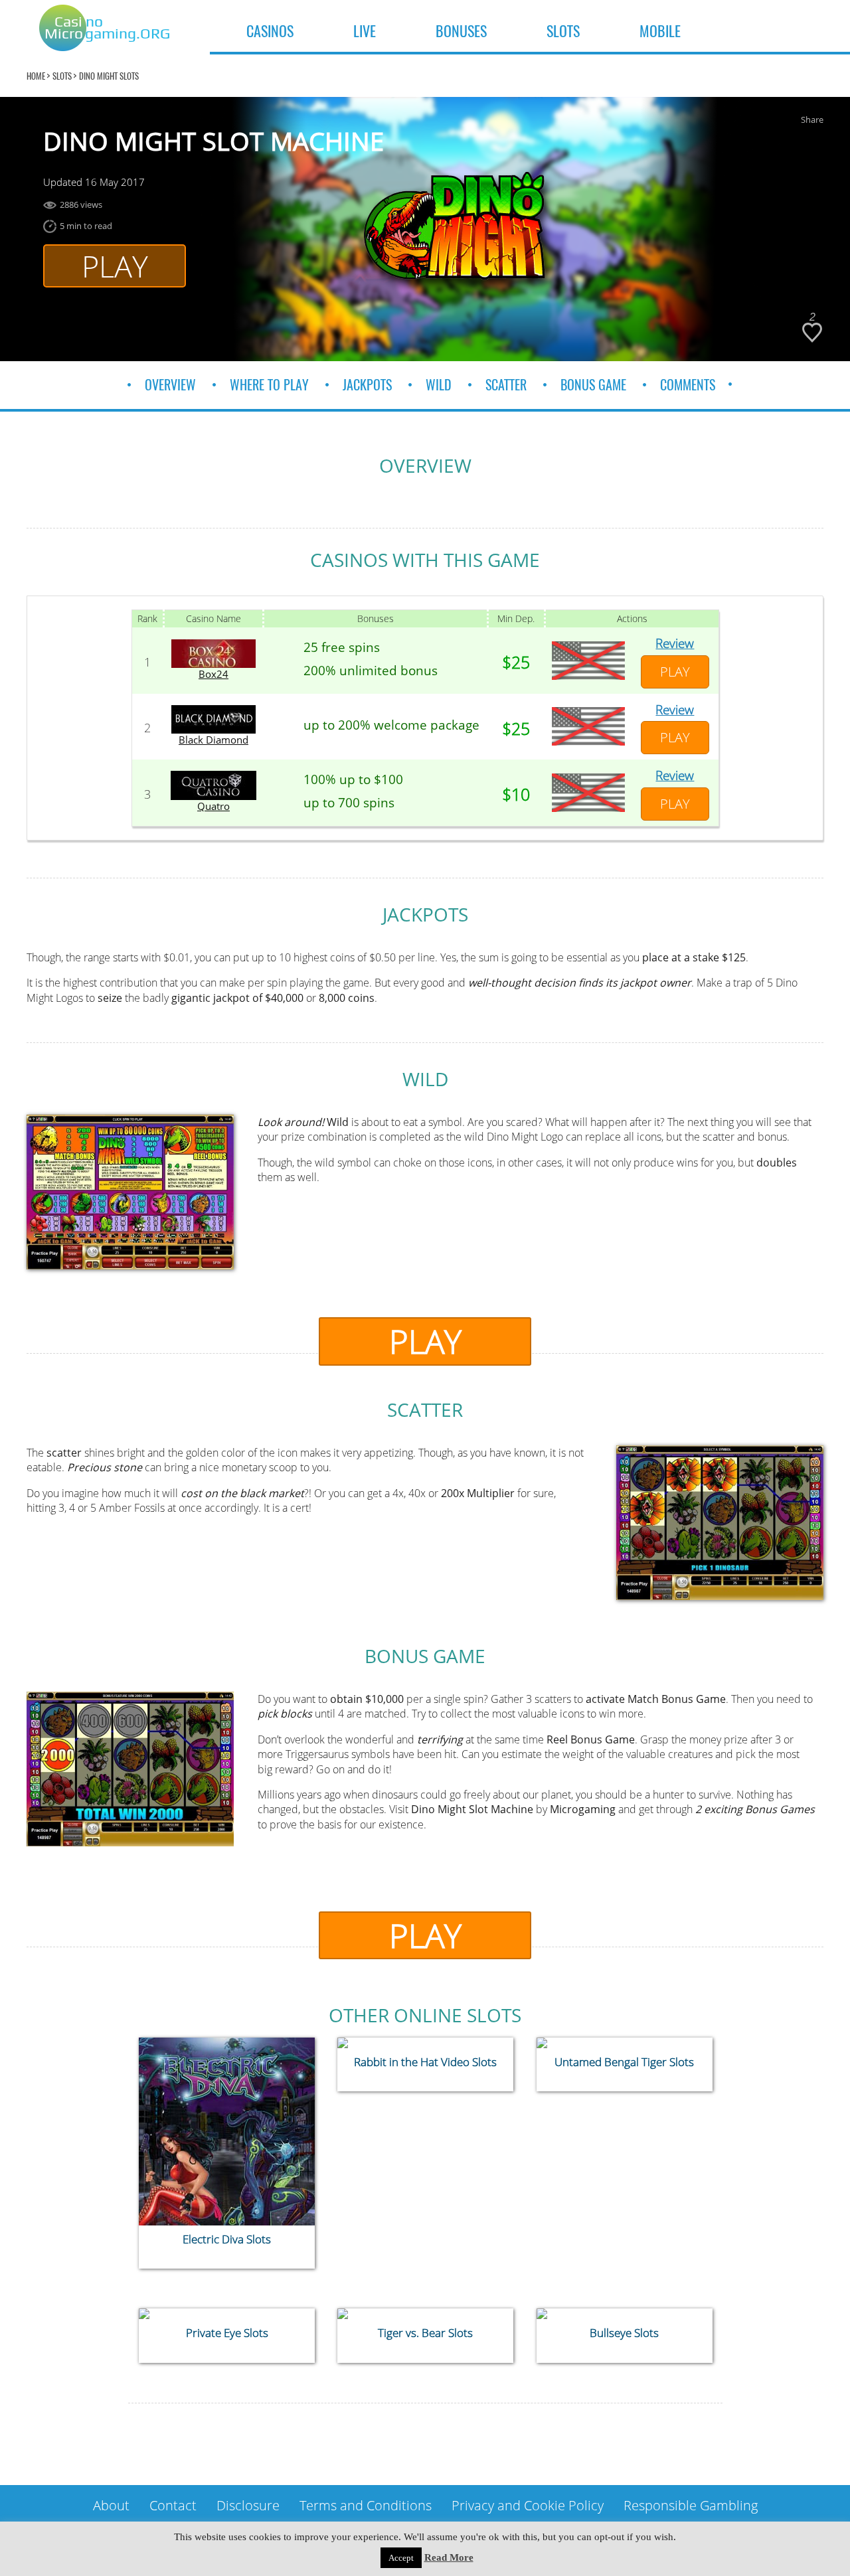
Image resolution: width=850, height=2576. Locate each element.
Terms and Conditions (366, 2505)
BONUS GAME (593, 385)
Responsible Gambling (691, 2505)
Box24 (213, 674)
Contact (173, 2505)
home (36, 76)
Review (675, 643)
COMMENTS (688, 385)
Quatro (213, 806)
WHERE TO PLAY (269, 385)
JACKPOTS (367, 385)
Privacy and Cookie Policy (528, 2505)
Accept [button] (401, 2558)
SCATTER (506, 385)
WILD (439, 385)
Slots (62, 76)
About (111, 2505)
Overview (170, 385)
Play (115, 266)
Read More (449, 2557)
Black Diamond (213, 740)
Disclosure (248, 2505)
